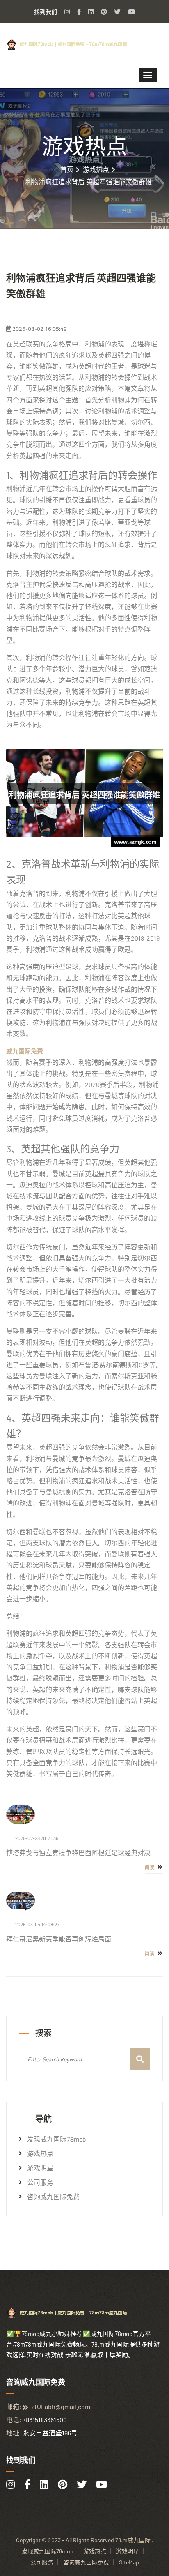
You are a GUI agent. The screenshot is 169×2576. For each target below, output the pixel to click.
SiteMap (129, 2562)
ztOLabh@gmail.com (61, 2406)
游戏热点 (96, 169)
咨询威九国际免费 (53, 2197)
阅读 (150, 1867)
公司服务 (40, 2182)
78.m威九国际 (133, 2540)
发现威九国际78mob (56, 2139)
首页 (67, 169)
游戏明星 (40, 2168)
